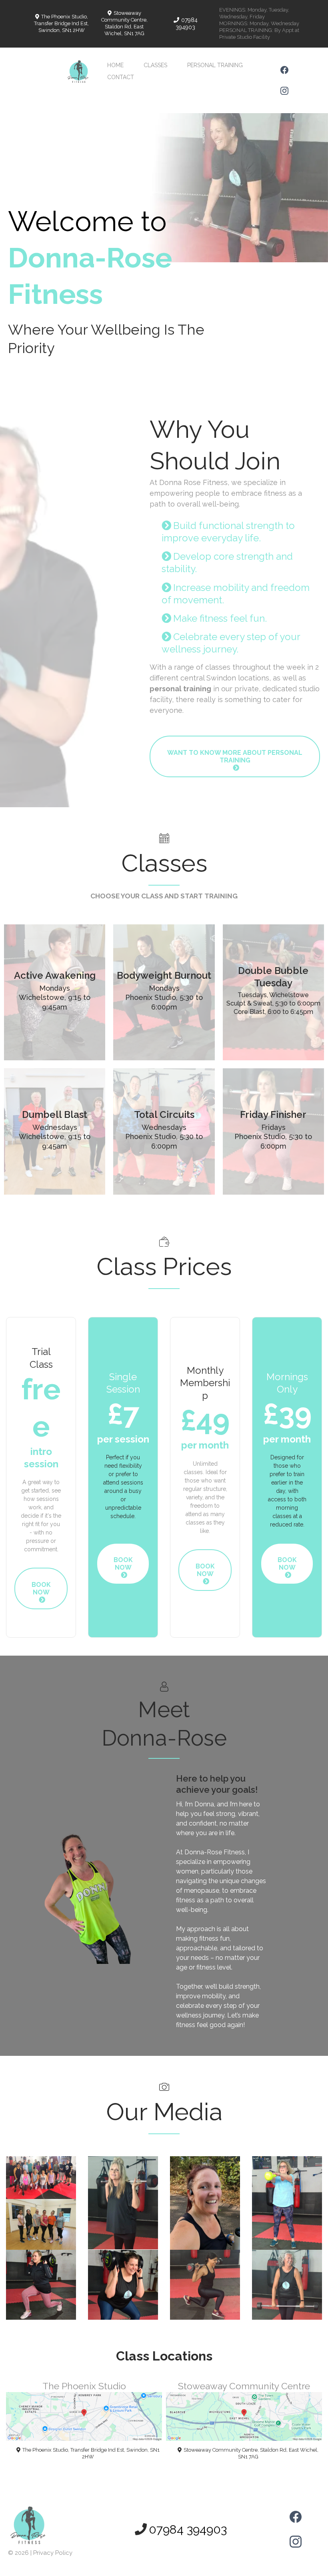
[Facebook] (284, 70)
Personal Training (215, 65)
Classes (155, 65)
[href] (84, 2416)
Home (115, 65)
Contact (121, 77)
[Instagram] (284, 91)
